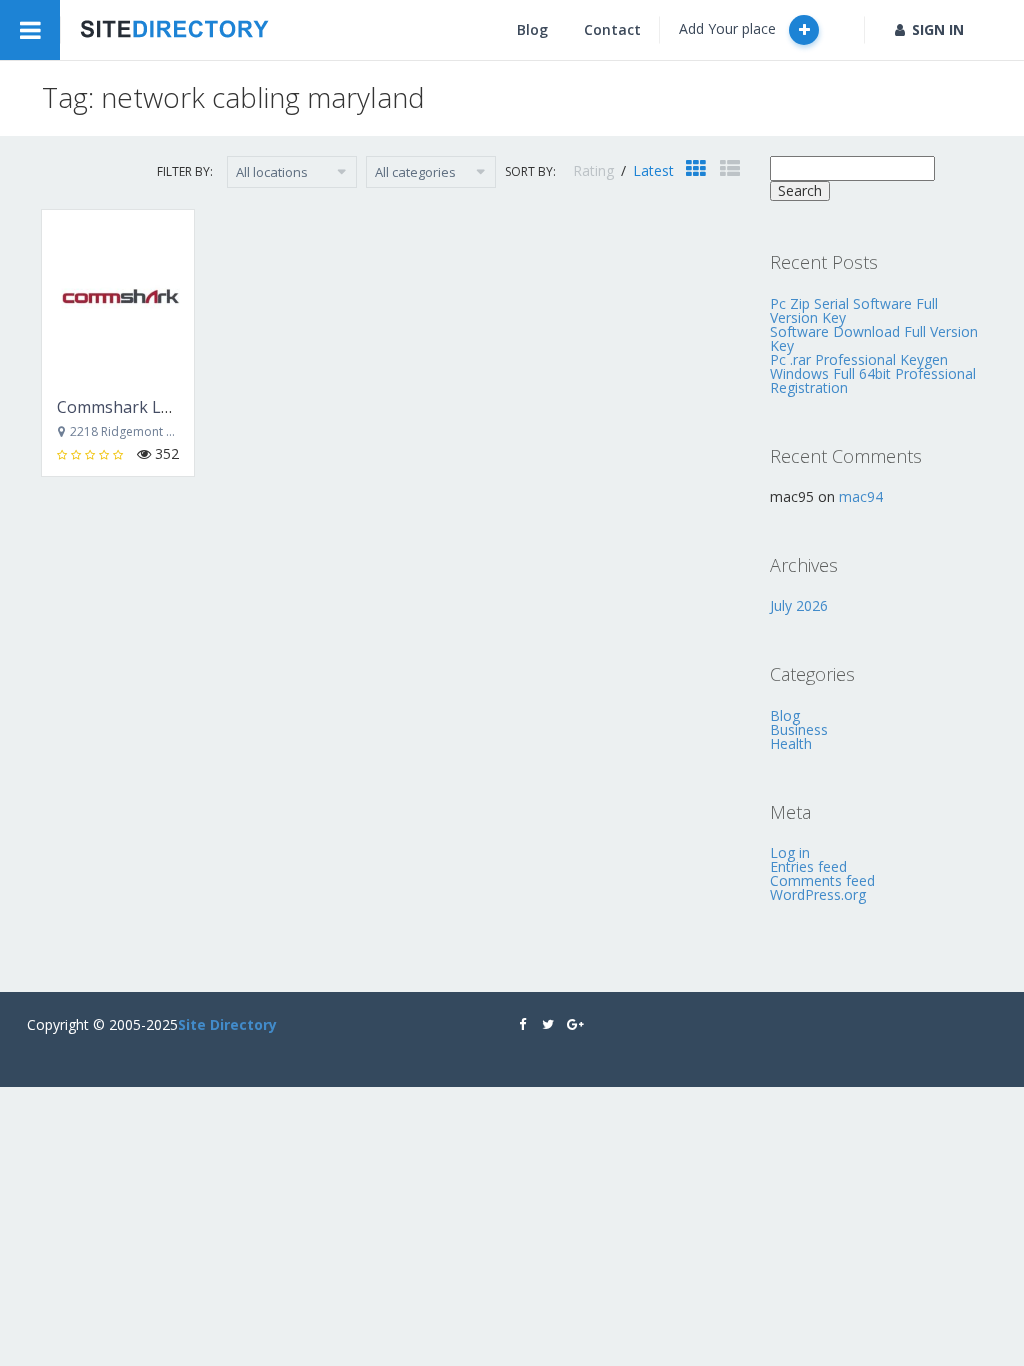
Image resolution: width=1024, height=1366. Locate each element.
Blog (532, 29)
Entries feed (808, 866)
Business (799, 729)
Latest (653, 170)
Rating (595, 170)
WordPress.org (818, 894)
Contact (612, 29)
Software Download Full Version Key (874, 338)
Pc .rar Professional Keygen (859, 359)
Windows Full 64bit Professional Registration (873, 380)
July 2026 (799, 605)
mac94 (861, 496)
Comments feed (822, 880)
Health (791, 743)
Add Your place (729, 28)
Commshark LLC (118, 407)
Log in (790, 852)
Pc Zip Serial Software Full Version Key (854, 310)
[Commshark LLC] (118, 296)
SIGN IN (938, 29)
